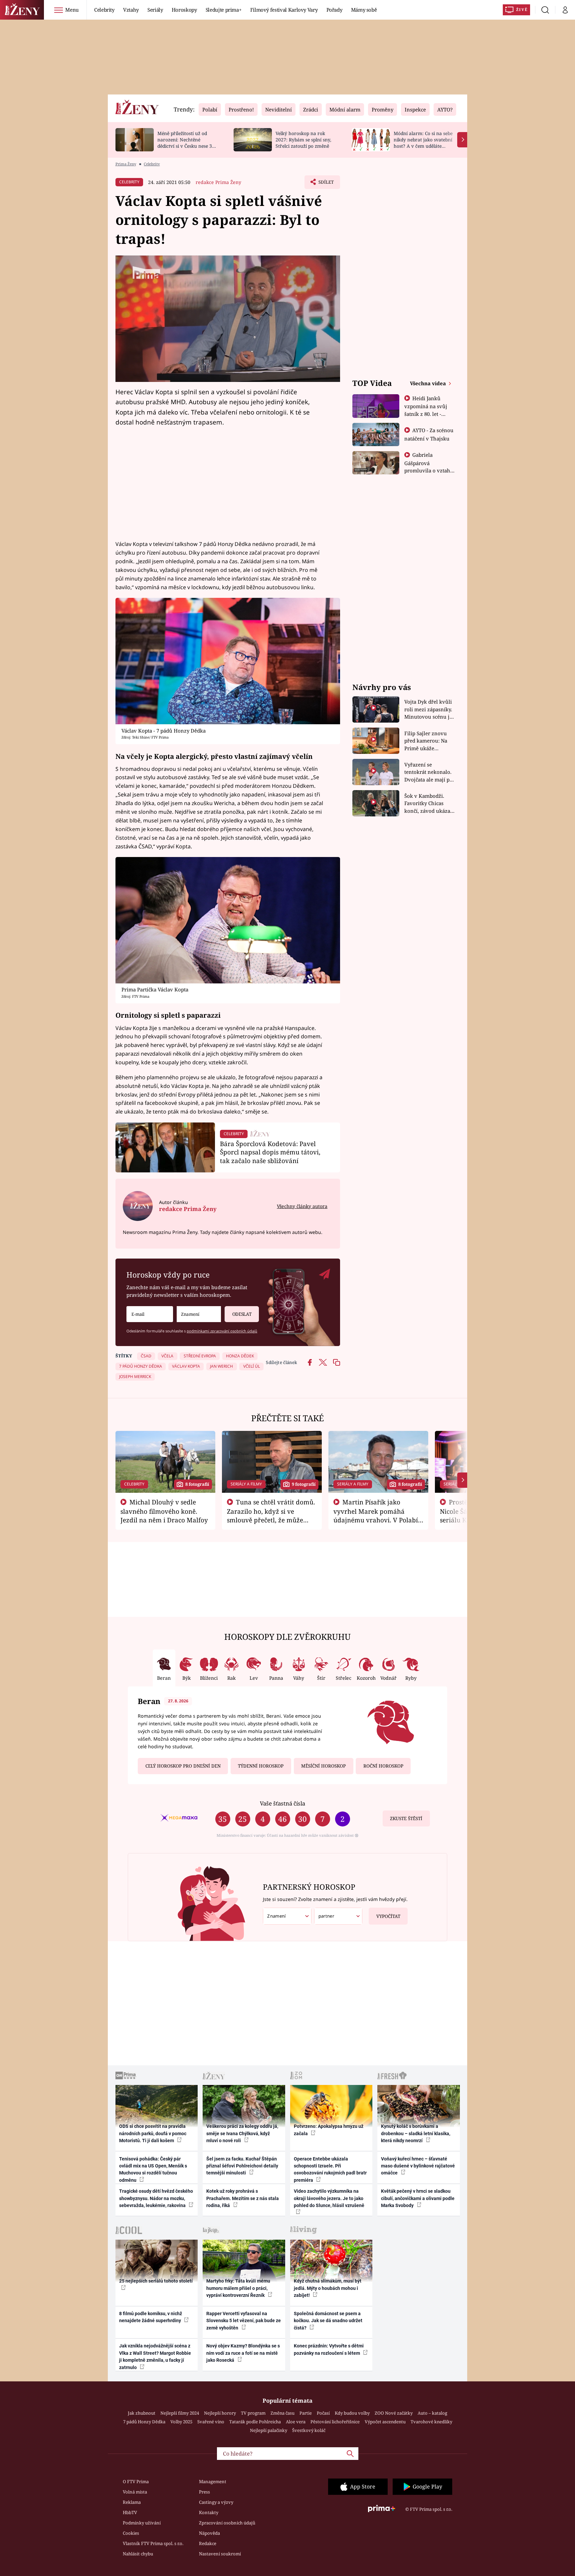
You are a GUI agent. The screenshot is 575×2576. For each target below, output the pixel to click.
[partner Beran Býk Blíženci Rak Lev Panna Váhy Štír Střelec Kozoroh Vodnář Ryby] (338, 1916)
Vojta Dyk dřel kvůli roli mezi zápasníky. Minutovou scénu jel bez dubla (429, 709)
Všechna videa (429, 383)
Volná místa (135, 2492)
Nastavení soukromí (220, 2554)
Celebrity (104, 10)
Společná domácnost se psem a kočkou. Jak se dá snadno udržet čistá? (328, 2321)
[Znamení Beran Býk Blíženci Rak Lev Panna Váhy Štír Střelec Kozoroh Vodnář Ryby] (199, 1314)
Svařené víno (211, 2422)
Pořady (334, 10)
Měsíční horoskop (323, 1766)
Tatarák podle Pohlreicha (255, 2422)
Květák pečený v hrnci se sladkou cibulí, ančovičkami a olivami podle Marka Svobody (418, 2198)
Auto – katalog (432, 2413)
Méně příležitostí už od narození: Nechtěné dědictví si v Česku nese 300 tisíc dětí (187, 143)
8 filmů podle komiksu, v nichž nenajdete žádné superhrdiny (151, 2317)
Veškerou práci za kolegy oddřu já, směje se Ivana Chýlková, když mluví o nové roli (242, 2133)
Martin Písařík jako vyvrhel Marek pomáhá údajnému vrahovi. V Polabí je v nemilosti (376, 1515)
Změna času (283, 2413)
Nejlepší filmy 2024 (180, 2413)
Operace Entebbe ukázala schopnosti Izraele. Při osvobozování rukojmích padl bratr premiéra (330, 2169)
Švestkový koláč (309, 2430)
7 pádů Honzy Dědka (144, 2422)
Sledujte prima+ (224, 10)
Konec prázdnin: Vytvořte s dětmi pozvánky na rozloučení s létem (329, 2349)
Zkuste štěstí (406, 1818)
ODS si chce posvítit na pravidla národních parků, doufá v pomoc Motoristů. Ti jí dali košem (153, 2133)
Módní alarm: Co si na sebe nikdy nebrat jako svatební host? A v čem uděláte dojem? (423, 143)
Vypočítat (388, 1916)
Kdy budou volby (352, 2413)
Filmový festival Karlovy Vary (284, 10)
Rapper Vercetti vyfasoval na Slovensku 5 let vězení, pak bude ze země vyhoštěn (244, 2321)
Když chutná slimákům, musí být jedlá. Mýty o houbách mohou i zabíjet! (328, 2288)
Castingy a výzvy (216, 2502)
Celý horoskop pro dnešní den (183, 1766)
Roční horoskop (383, 1766)
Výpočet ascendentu (385, 2422)
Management (213, 2482)
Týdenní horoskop (261, 1766)
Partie (306, 2413)
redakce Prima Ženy (218, 182)
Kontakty (209, 2512)
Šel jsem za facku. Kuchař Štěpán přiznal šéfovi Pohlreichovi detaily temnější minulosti (242, 2166)
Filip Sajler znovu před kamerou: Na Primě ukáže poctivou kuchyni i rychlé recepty (427, 741)
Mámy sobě (364, 10)
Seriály (155, 10)
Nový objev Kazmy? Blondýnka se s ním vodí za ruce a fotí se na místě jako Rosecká (243, 2353)
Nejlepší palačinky (269, 2430)
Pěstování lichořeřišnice (335, 2422)
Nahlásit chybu (138, 2554)
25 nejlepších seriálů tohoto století (156, 2281)
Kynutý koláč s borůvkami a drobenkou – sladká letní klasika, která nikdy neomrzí (416, 2133)
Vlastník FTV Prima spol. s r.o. (153, 2543)
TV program (253, 2413)
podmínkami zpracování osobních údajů (222, 1331)
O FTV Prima (136, 2482)
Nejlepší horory (220, 2413)
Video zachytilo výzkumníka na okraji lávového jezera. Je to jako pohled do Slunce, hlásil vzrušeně (329, 2198)
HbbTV (130, 2512)
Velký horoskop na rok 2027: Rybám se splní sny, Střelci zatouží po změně (303, 140)
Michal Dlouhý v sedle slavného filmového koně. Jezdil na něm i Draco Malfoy (164, 1511)
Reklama (132, 2502)
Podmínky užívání (142, 2523)
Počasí (323, 2413)
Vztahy (131, 10)
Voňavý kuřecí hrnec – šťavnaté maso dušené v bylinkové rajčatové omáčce (418, 2166)
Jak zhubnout (142, 2413)
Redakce (208, 2543)
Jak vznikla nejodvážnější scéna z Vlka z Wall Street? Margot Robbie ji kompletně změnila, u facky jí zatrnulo (155, 2356)
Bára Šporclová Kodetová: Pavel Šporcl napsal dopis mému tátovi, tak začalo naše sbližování (270, 1152)
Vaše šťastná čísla (283, 1803)
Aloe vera (296, 2422)
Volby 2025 (181, 2422)
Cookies (131, 2533)
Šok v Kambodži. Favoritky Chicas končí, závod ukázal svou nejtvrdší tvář (428, 804)
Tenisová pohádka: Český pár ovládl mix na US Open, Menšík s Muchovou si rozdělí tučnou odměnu (153, 2169)
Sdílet (325, 184)
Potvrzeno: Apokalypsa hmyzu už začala (329, 2130)
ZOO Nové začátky (394, 2413)
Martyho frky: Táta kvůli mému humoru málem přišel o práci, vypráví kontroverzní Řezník (238, 2288)
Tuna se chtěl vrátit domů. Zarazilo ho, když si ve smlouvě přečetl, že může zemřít (271, 1515)
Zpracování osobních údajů (227, 2523)
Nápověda (209, 2533)
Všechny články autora (302, 1206)
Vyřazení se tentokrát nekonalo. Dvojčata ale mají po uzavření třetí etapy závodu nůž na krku (429, 772)
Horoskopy (184, 10)
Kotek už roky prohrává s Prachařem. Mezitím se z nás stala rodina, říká (243, 2198)
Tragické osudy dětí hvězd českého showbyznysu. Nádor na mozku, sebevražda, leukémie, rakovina (156, 2198)
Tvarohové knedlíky (431, 2422)
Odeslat (242, 1314)
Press (204, 2492)
